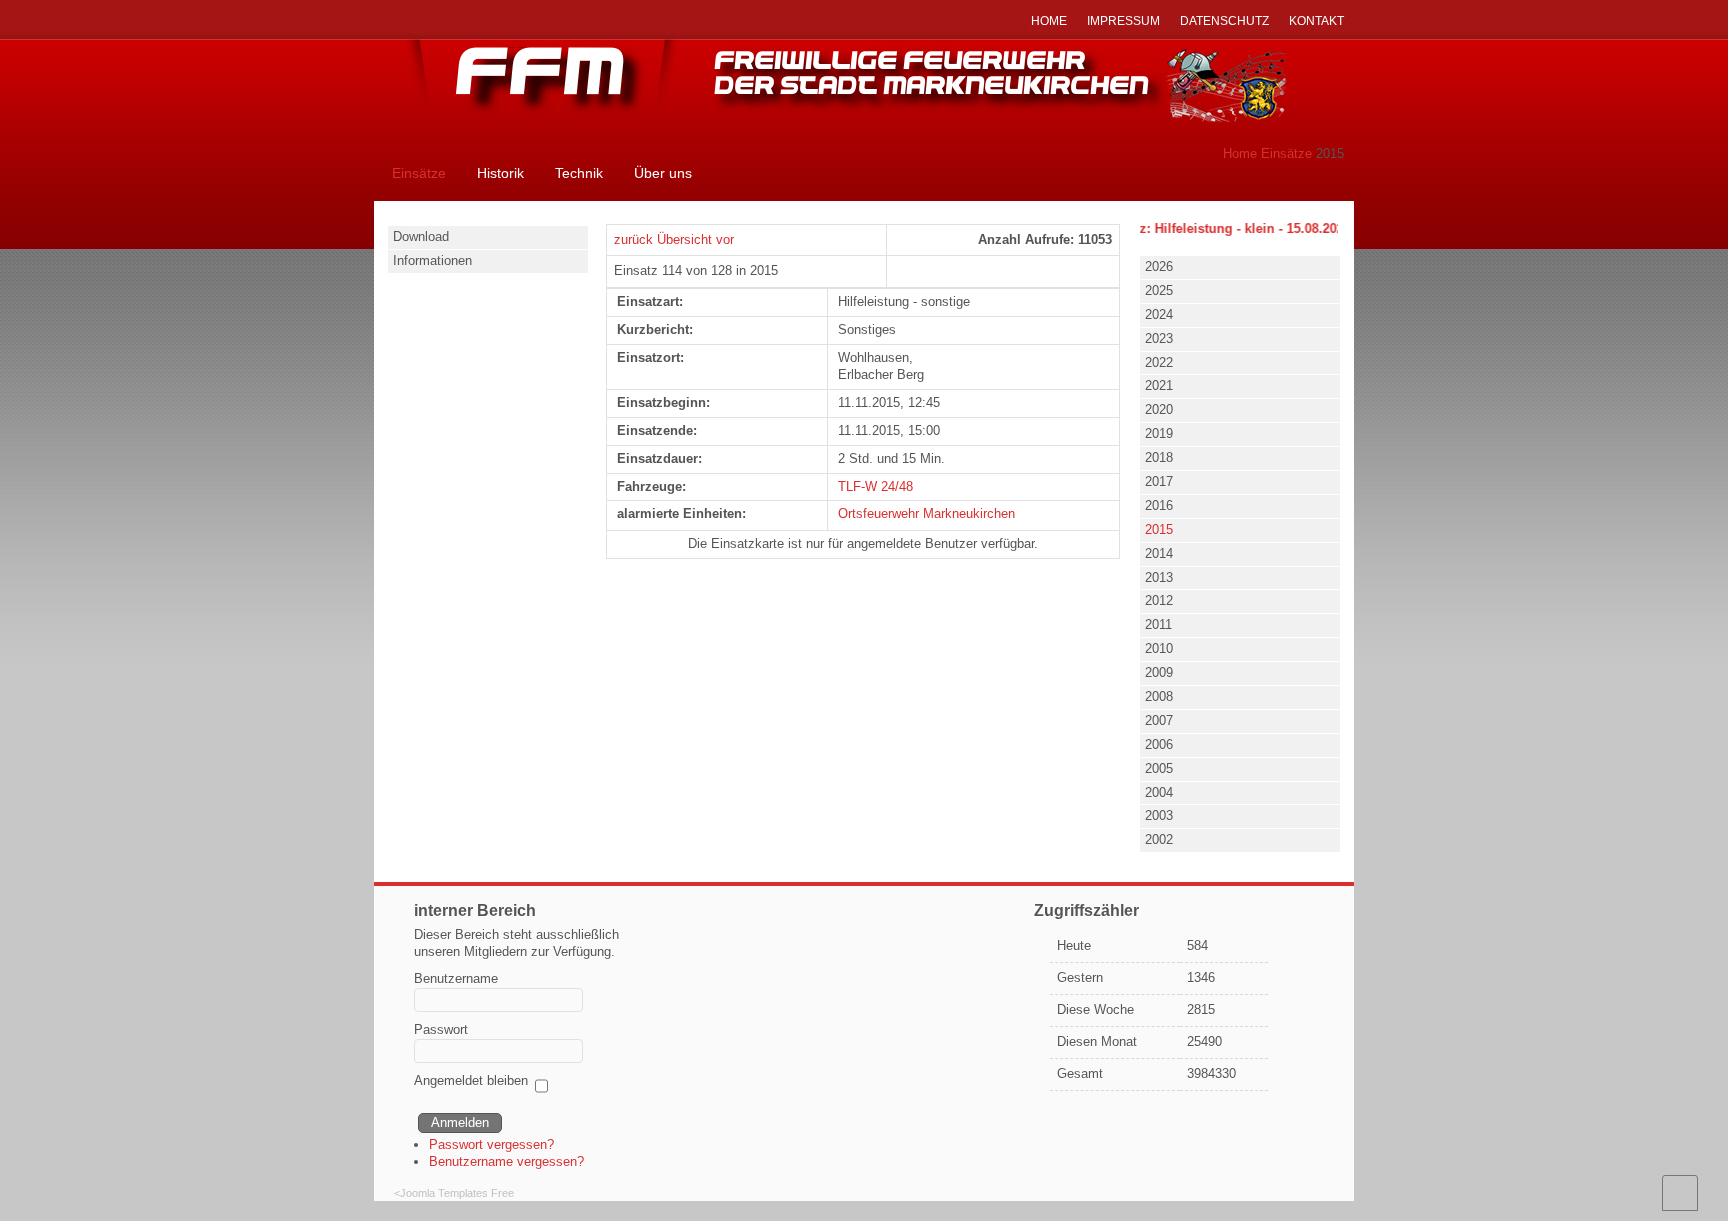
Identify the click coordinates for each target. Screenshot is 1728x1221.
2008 (1159, 696)
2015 (1159, 529)
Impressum (1123, 21)
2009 (1159, 672)
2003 (1159, 815)
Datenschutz (1224, 21)
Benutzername (456, 978)
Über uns (663, 173)
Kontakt (1316, 21)
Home (1240, 153)
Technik (579, 173)
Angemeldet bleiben (471, 1080)
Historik (500, 173)
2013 (1159, 577)
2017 (1159, 481)
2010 (1159, 648)
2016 (1159, 505)
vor (725, 239)
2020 (1159, 409)
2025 (1159, 290)
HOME (1049, 21)
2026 (1159, 266)
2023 (1159, 338)
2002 (1159, 839)
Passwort (441, 1029)
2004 (1159, 792)
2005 (1159, 768)
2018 (1159, 457)
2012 (1159, 600)
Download (421, 236)
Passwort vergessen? (491, 1144)
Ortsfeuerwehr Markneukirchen (926, 513)
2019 (1159, 433)
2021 (1159, 385)
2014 (1159, 553)
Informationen (432, 260)
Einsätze (1286, 153)
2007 (1159, 720)
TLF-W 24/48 (875, 486)
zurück (633, 239)
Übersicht (684, 239)
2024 (1159, 314)
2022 (1159, 362)
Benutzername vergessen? (506, 1161)
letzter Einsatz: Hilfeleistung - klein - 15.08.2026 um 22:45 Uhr (1238, 228)
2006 (1159, 744)
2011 (1158, 624)
